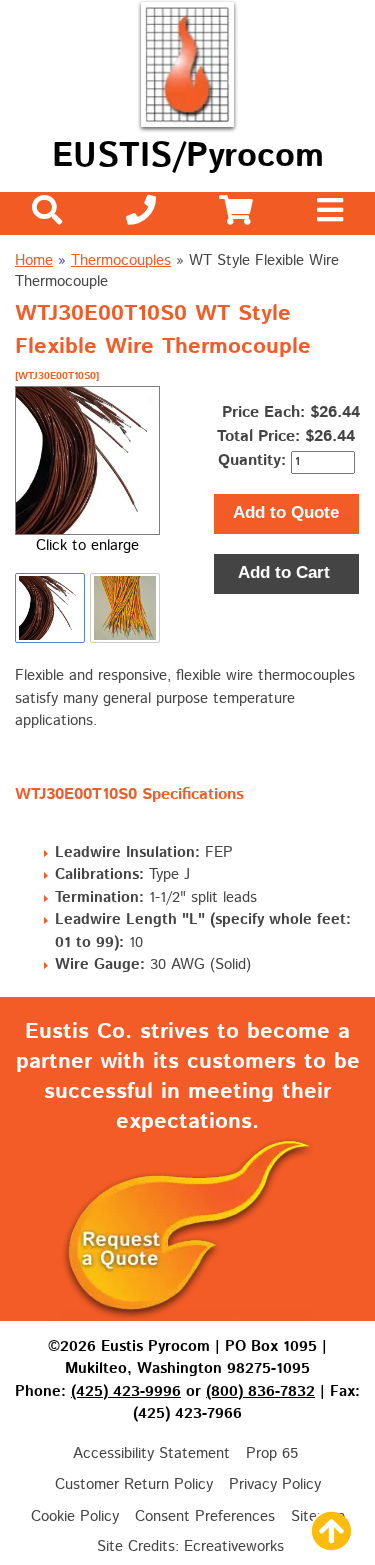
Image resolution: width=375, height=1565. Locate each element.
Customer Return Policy (134, 1484)
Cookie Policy (75, 1516)
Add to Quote (286, 512)
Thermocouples (121, 260)
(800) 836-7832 (260, 1391)
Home (34, 260)
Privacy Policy (275, 1484)
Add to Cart (286, 572)
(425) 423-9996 (126, 1391)
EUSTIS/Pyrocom (188, 156)
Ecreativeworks (234, 1546)
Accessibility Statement (151, 1453)
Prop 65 (272, 1453)
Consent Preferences (205, 1516)
